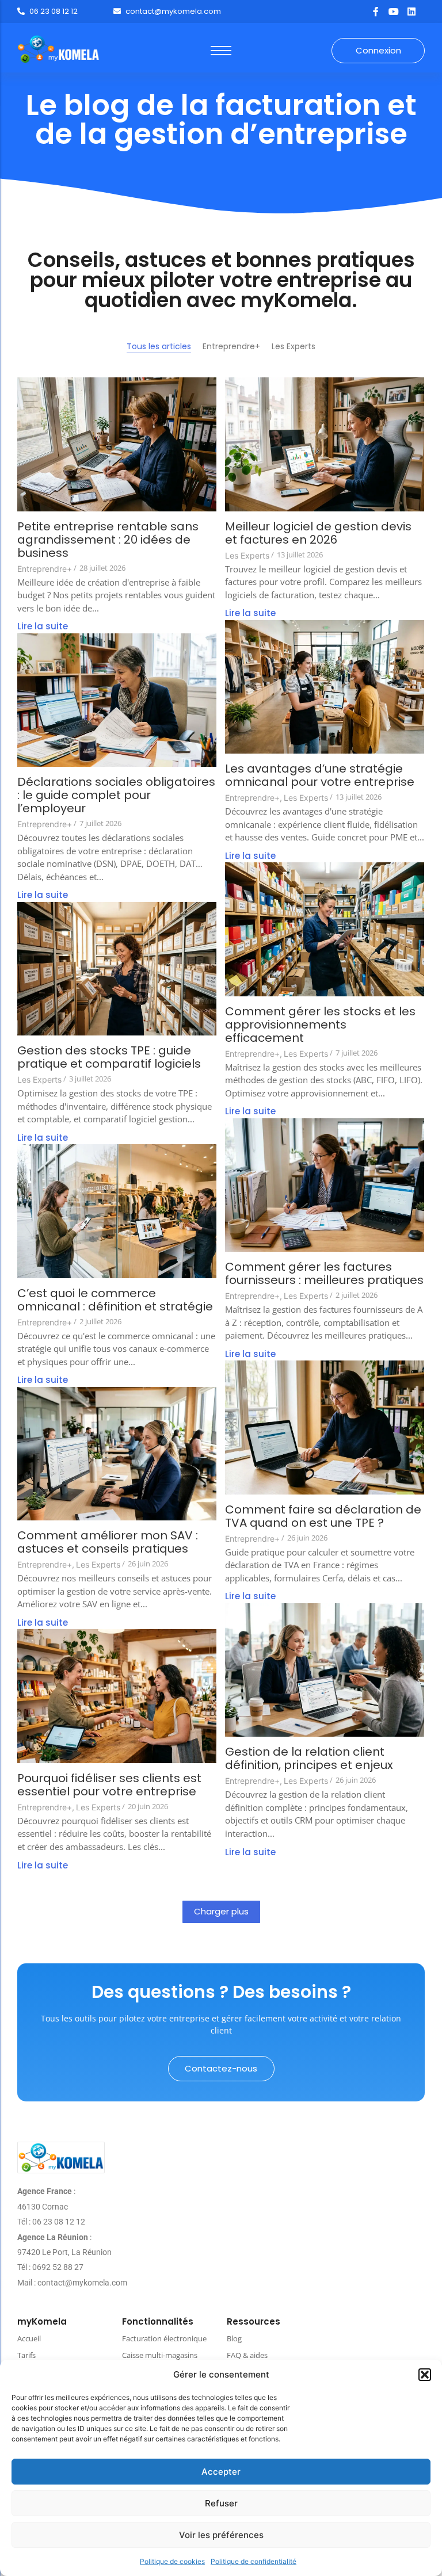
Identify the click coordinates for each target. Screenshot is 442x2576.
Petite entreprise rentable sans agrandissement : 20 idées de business (108, 540)
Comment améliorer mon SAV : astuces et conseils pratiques (108, 1542)
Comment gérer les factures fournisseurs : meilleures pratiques (324, 1274)
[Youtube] (394, 12)
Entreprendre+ (45, 569)
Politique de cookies (172, 2561)
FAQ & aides (247, 2355)
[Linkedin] (411, 12)
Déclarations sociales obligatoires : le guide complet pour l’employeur (116, 795)
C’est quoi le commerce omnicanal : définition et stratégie (115, 1300)
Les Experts (247, 555)
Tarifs (26, 2355)
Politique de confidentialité (254, 2561)
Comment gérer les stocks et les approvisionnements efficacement (320, 1025)
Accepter (221, 2472)
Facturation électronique (164, 2338)
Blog (234, 2338)
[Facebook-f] (376, 12)
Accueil (29, 2338)
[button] (425, 2375)
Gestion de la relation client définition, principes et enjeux (309, 1759)
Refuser (221, 2503)
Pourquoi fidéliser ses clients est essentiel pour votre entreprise (109, 1785)
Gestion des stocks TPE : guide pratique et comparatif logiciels (109, 1057)
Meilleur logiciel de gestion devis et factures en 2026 (318, 533)
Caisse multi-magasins (160, 2355)
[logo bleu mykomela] (61, 2158)
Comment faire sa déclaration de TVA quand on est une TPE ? (323, 1516)
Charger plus (221, 1911)
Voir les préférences (221, 2535)
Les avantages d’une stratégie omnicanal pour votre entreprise (320, 775)
